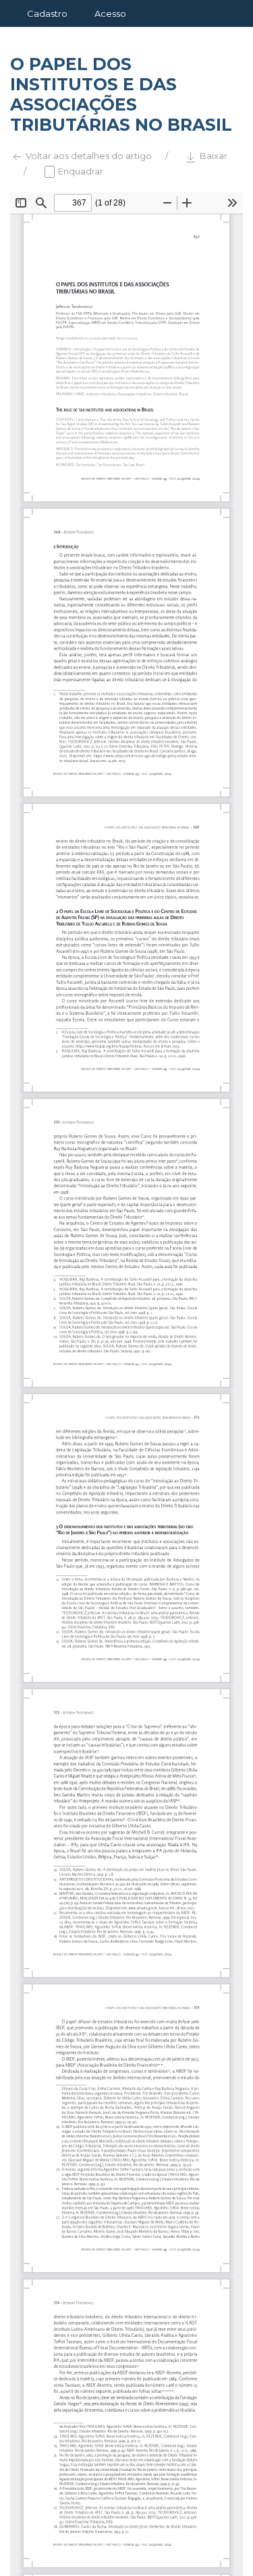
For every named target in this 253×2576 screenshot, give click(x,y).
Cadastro (47, 13)
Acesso (110, 13)
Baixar (213, 156)
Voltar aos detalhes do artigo (88, 156)
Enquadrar (80, 171)
